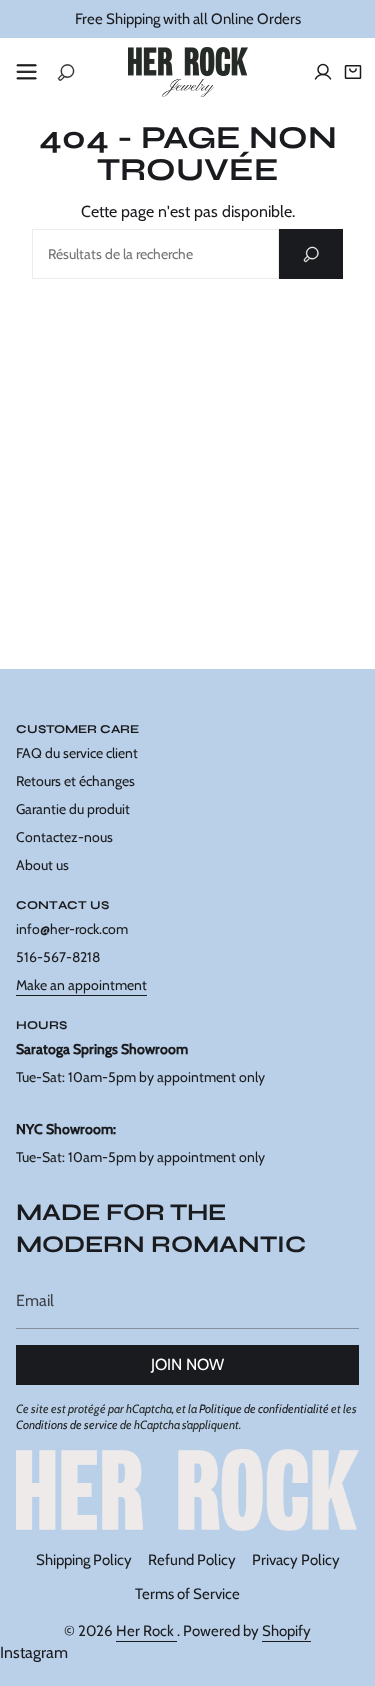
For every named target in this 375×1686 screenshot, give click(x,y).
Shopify (286, 1631)
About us (42, 865)
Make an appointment (81, 985)
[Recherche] (311, 254)
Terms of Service (187, 1594)
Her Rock (146, 1631)
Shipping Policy (84, 1560)
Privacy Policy (296, 1560)
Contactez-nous (64, 837)
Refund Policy (192, 1560)
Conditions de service (67, 1424)
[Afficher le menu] (26, 72)
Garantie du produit (73, 809)
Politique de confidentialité (264, 1408)
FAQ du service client (77, 753)
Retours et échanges (75, 781)
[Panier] (353, 72)
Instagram (34, 1652)
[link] (187, 1490)
